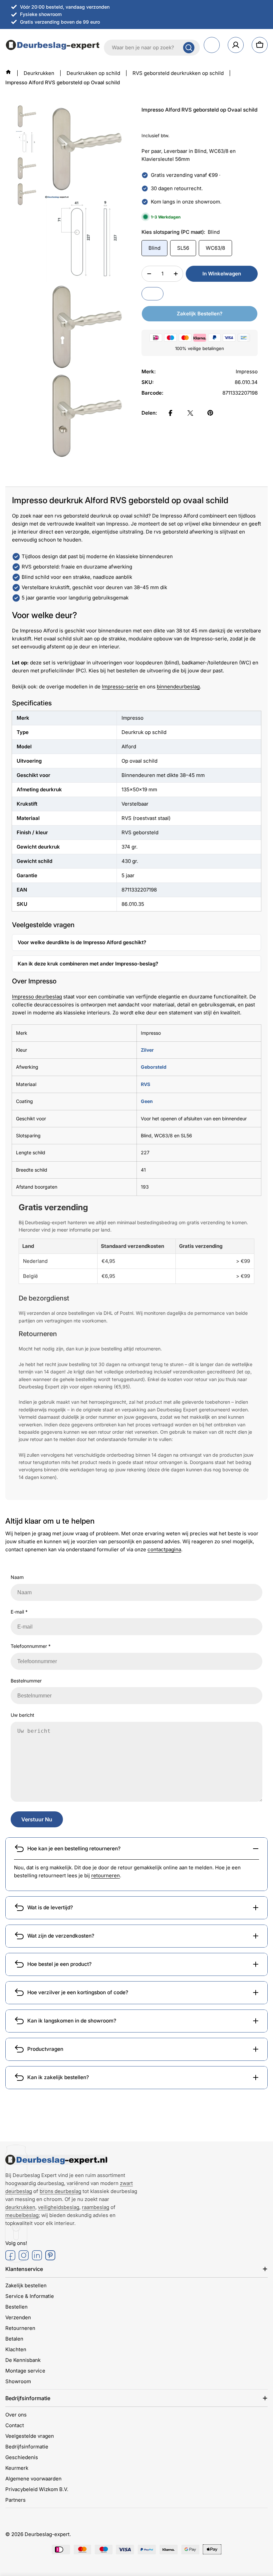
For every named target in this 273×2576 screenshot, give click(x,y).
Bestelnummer (26, 1681)
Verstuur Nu (37, 1819)
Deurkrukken (39, 73)
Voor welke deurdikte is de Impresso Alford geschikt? (82, 942)
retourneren (106, 1875)
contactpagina (164, 1549)
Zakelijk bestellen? (200, 314)
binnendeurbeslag (178, 687)
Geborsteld (154, 1067)
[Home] (8, 72)
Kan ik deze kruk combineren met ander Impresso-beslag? (88, 964)
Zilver (147, 1050)
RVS (145, 1084)
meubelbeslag (22, 2215)
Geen (147, 1101)
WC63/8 (215, 248)
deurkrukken (20, 2207)
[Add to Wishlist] (152, 294)
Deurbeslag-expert (47, 2534)
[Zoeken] (189, 48)
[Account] (236, 45)
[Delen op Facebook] (170, 413)
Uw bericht (22, 1715)
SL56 (183, 248)
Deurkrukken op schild (93, 73)
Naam (17, 1577)
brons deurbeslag (60, 2191)
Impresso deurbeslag (37, 997)
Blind (154, 248)
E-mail (19, 1612)
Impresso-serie (120, 687)
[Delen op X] (190, 413)
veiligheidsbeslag (59, 2207)
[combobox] (152, 48)
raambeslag (96, 2207)
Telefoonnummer (31, 1646)
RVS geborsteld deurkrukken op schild (178, 73)
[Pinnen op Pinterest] (210, 413)
